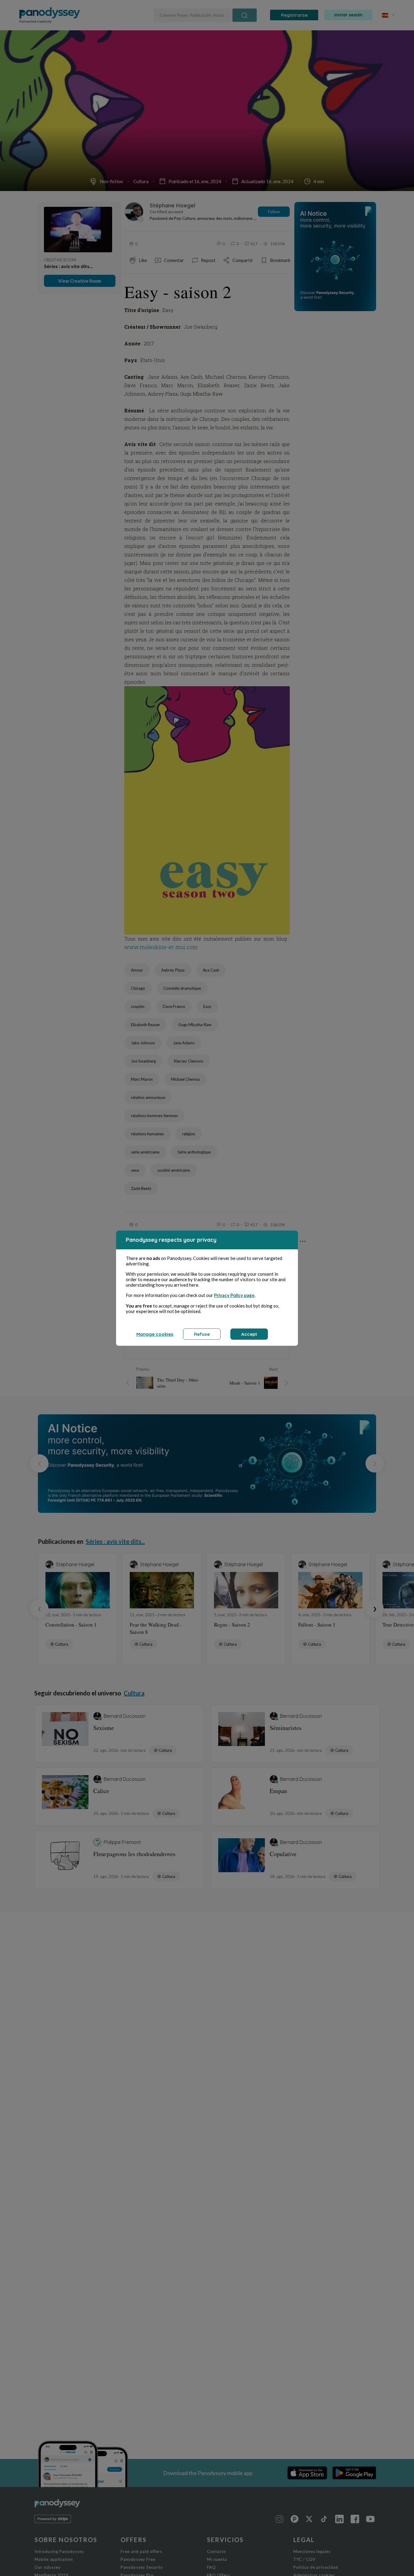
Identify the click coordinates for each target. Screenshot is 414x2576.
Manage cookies (155, 1334)
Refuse (202, 1334)
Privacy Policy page (234, 1295)
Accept (249, 1334)
